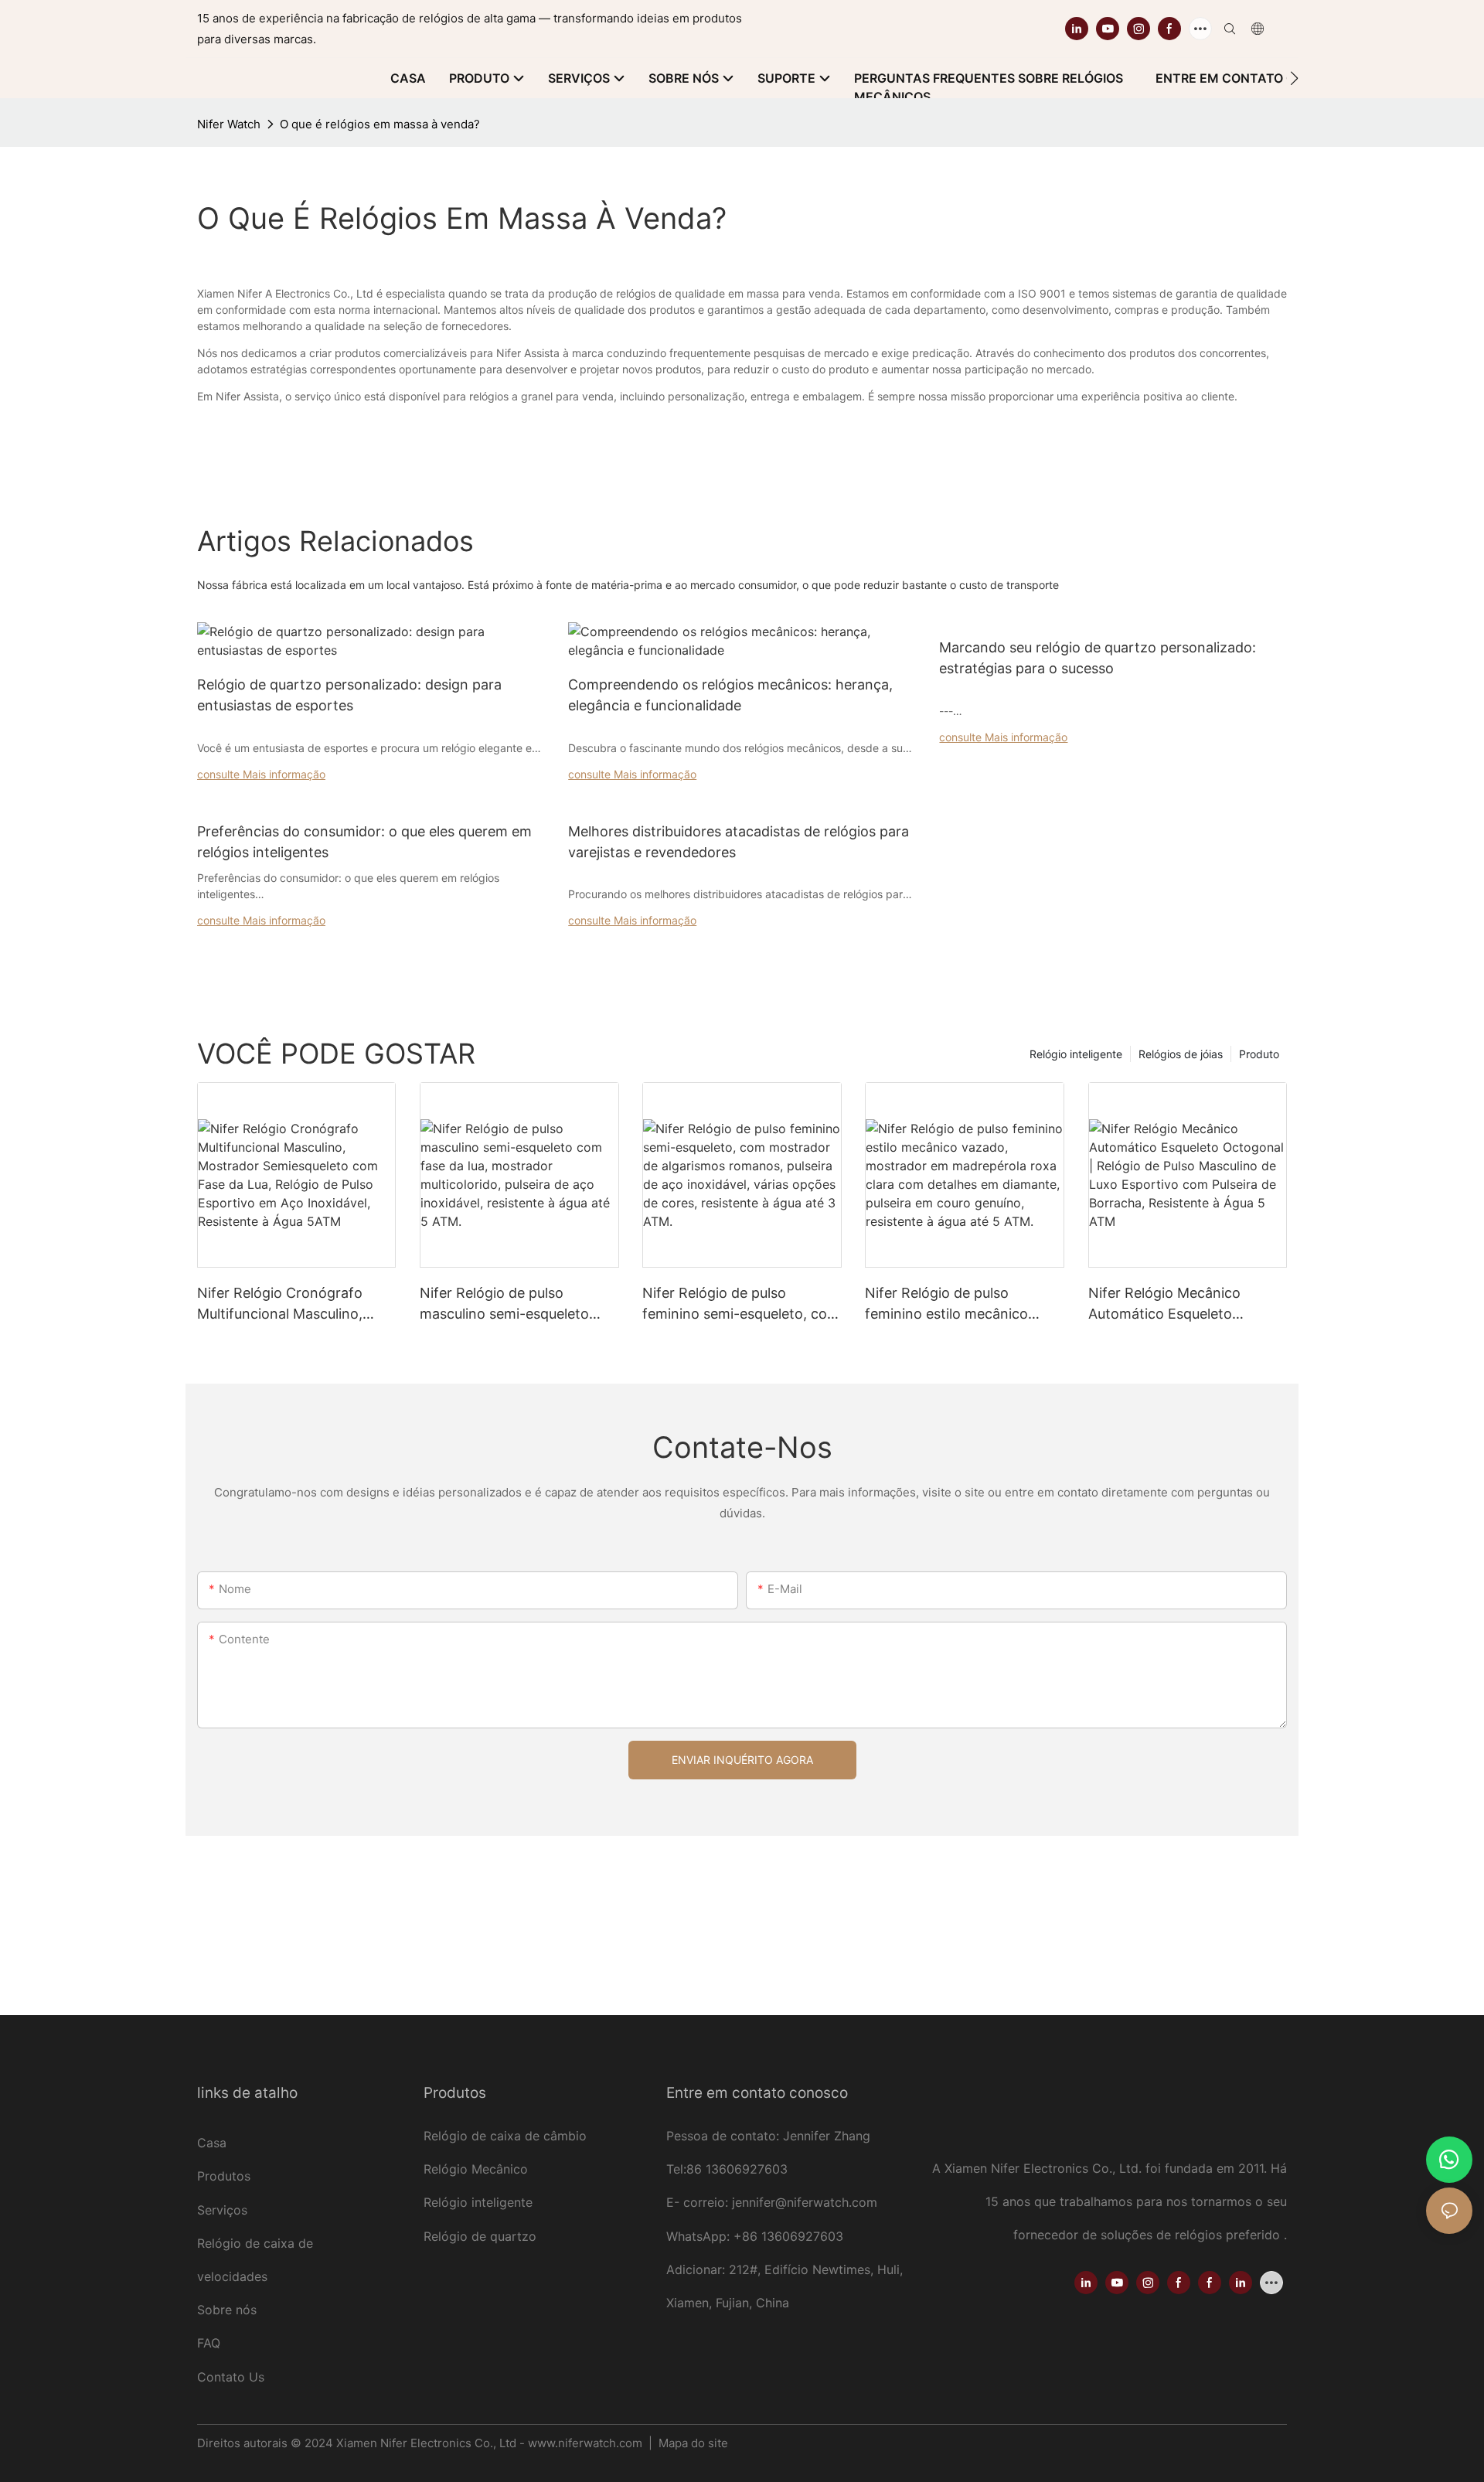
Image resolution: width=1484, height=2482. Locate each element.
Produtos (224, 2176)
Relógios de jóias (1181, 1054)
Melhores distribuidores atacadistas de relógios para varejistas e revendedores (739, 842)
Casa (212, 2143)
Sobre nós (227, 2310)
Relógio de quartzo (480, 2236)
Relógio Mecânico (476, 2169)
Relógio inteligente (1076, 1054)
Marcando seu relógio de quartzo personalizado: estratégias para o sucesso (1098, 658)
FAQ (209, 2343)
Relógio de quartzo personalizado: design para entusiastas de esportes (349, 695)
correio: (708, 2202)
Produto (1259, 1054)
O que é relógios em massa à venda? (380, 124)
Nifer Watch (229, 124)
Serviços (224, 2210)
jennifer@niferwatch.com (805, 2202)
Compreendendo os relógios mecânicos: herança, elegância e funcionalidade (730, 695)
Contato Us (231, 2377)
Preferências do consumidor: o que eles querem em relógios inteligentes (364, 842)
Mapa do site (692, 2443)
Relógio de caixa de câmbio (505, 2136)
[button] (1294, 78)
